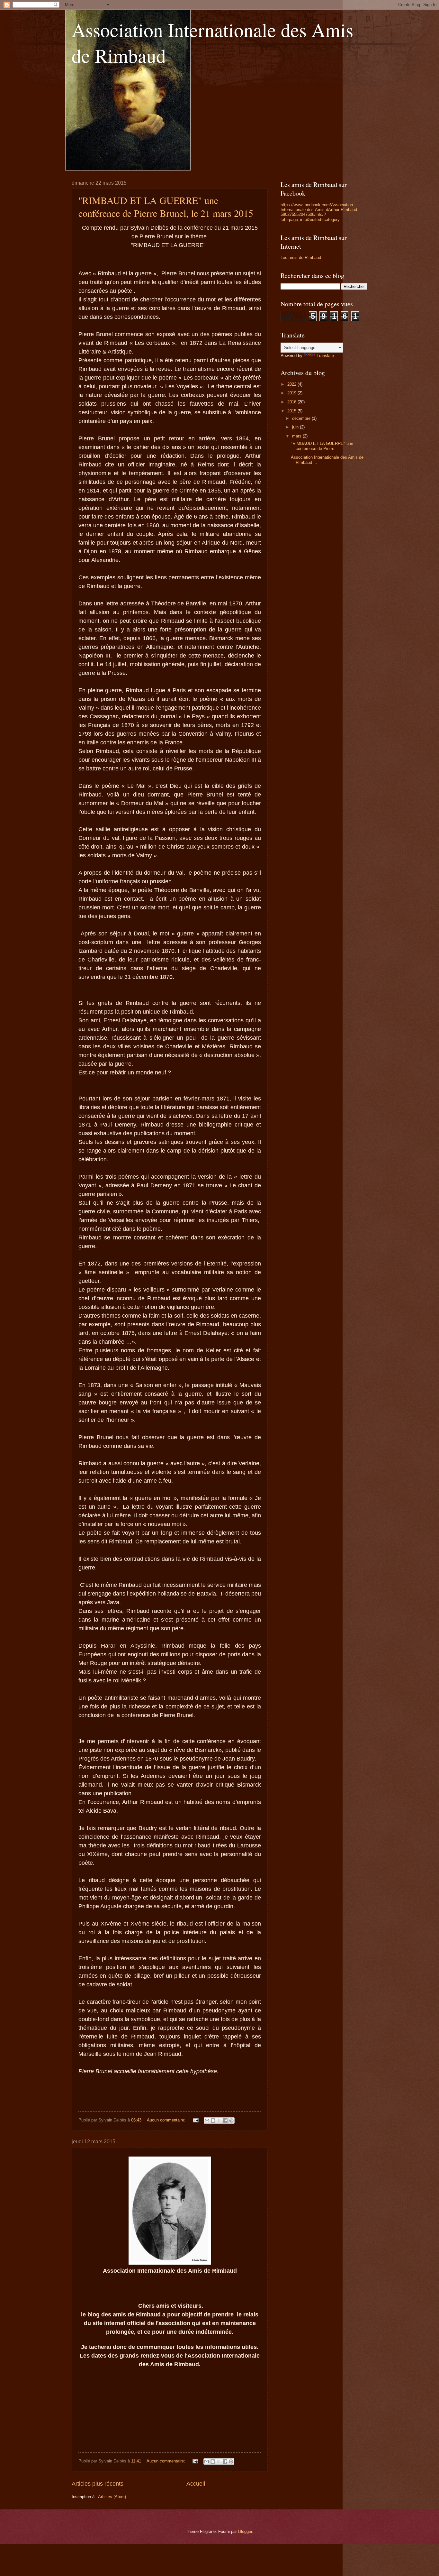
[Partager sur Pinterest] (231, 2121)
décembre (302, 418)
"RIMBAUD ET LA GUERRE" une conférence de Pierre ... (322, 446)
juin (296, 427)
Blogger (245, 2531)
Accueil (196, 2484)
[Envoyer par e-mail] (207, 2121)
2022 (292, 384)
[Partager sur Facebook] (225, 2121)
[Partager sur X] (219, 2121)
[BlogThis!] (213, 2121)
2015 (292, 411)
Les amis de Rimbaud (301, 258)
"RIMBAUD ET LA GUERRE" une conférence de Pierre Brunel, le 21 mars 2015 (166, 207)
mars (297, 436)
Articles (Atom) (112, 2497)
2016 (292, 402)
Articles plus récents (98, 2484)
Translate (325, 356)
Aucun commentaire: (167, 2120)
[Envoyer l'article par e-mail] (195, 2120)
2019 (292, 393)
